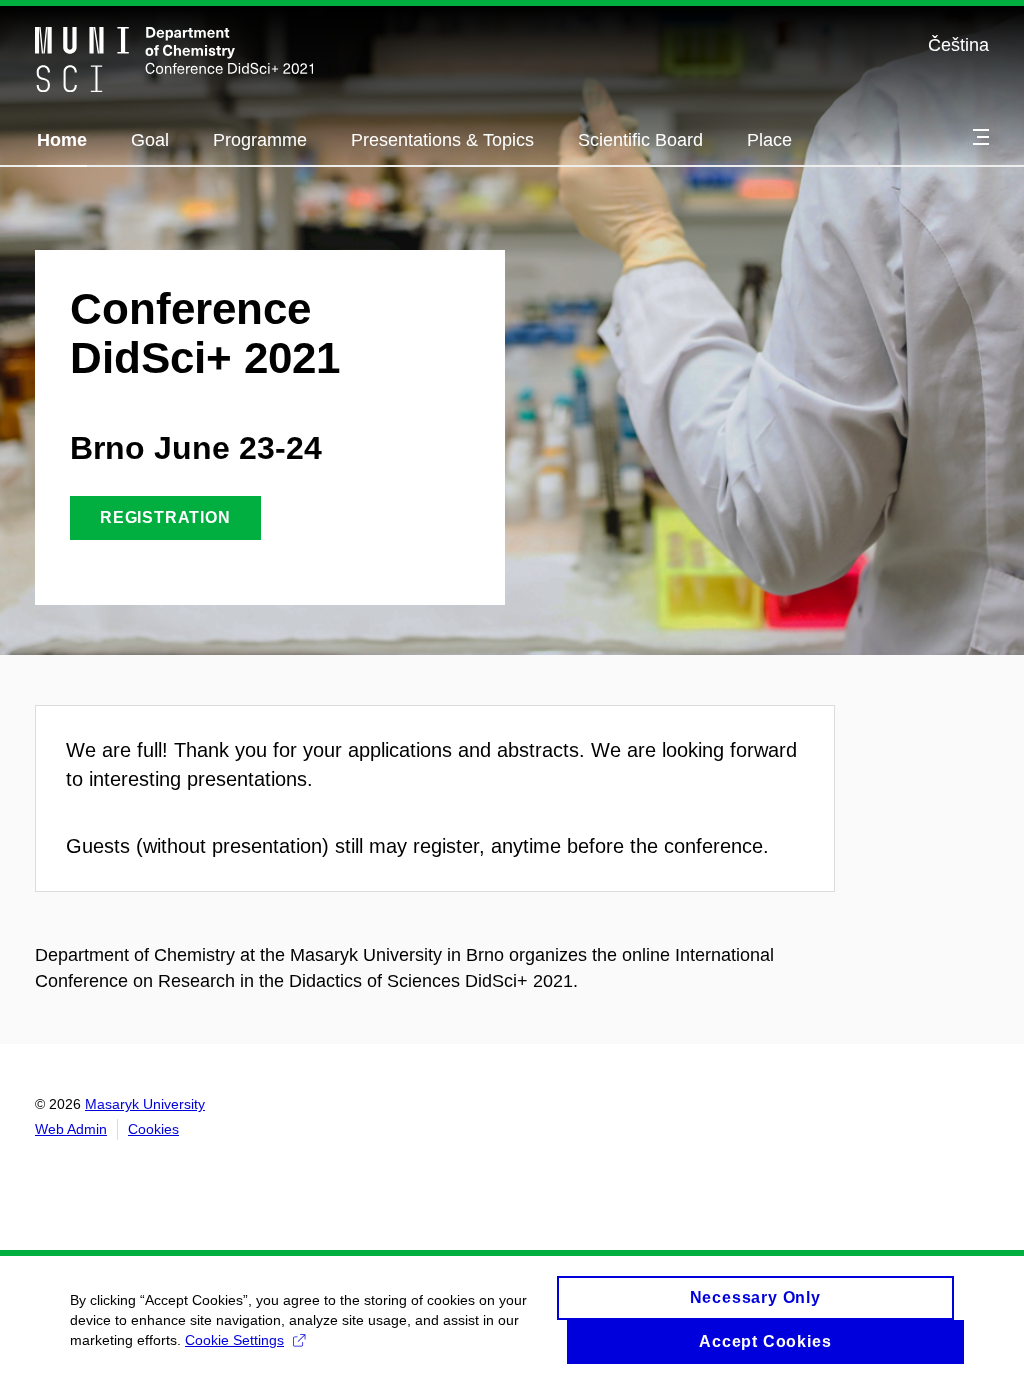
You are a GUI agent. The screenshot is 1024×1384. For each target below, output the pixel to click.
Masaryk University (145, 1104)
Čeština (958, 45)
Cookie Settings (234, 1340)
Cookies (153, 1129)
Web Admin (71, 1129)
